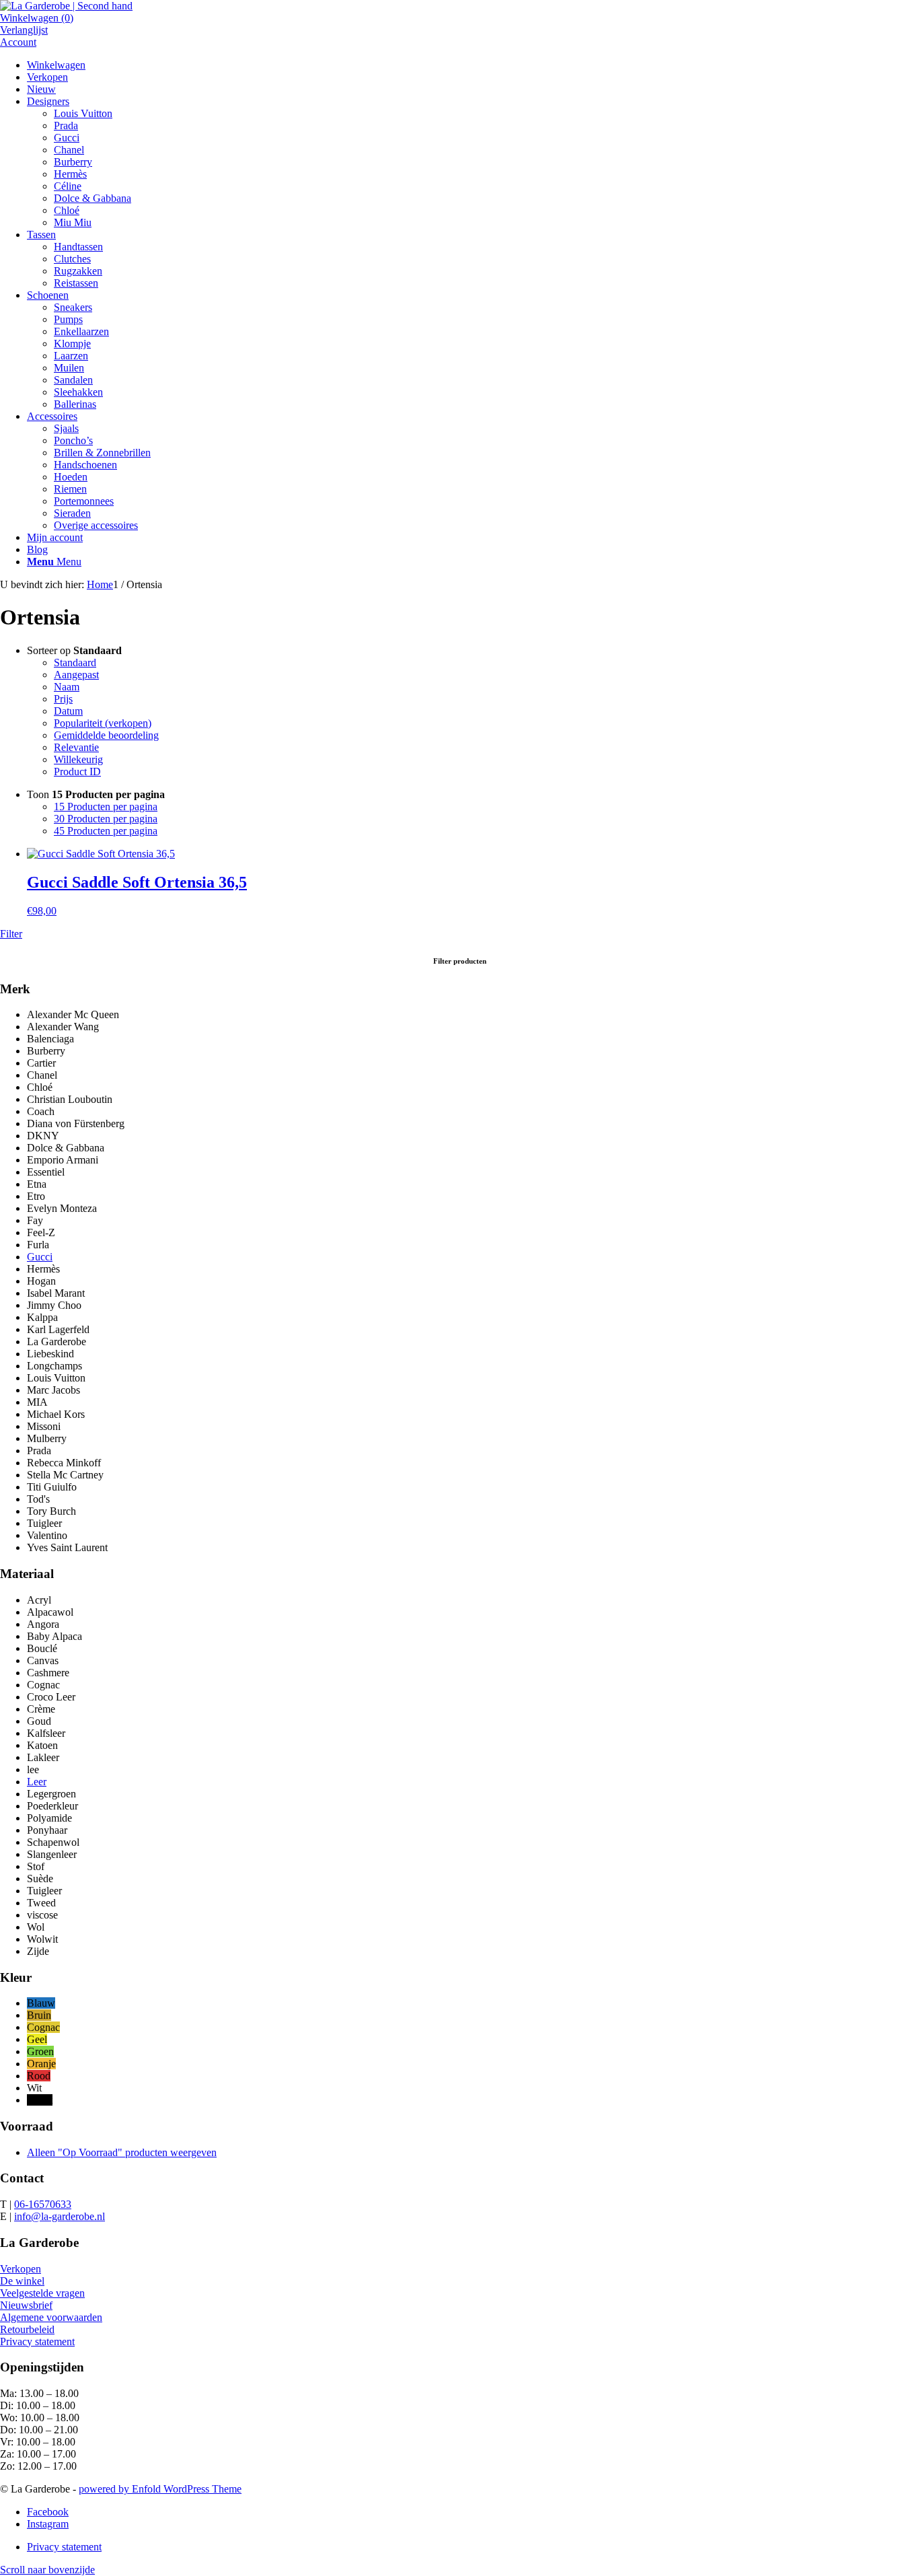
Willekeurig (78, 759)
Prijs (63, 699)
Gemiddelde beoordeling (106, 735)
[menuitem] (473, 65)
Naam (67, 687)
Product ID (77, 772)
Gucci (40, 1257)
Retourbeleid (27, 2329)
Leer (37, 1782)
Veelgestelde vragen (42, 2293)
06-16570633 (43, 2204)
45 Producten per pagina (106, 831)
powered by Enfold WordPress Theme (160, 2489)
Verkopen (21, 2269)
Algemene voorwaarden (51, 2317)
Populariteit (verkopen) (103, 723)
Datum (68, 711)
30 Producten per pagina (106, 819)
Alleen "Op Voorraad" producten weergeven (122, 2152)
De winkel (22, 2281)
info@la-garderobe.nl (60, 2216)
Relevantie (76, 747)
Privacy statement (37, 2341)
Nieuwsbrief (26, 2305)
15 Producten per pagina (106, 807)
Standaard (75, 663)
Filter (11, 934)
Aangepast (76, 675)
